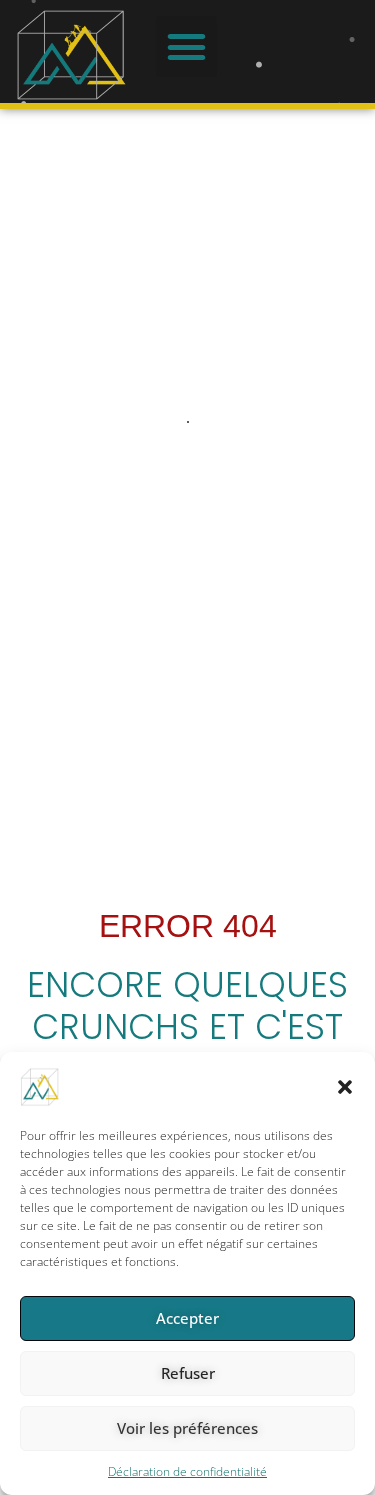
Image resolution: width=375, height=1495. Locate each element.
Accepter (187, 1318)
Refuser (188, 1373)
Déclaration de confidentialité (187, 1471)
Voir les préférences (187, 1428)
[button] (345, 1087)
